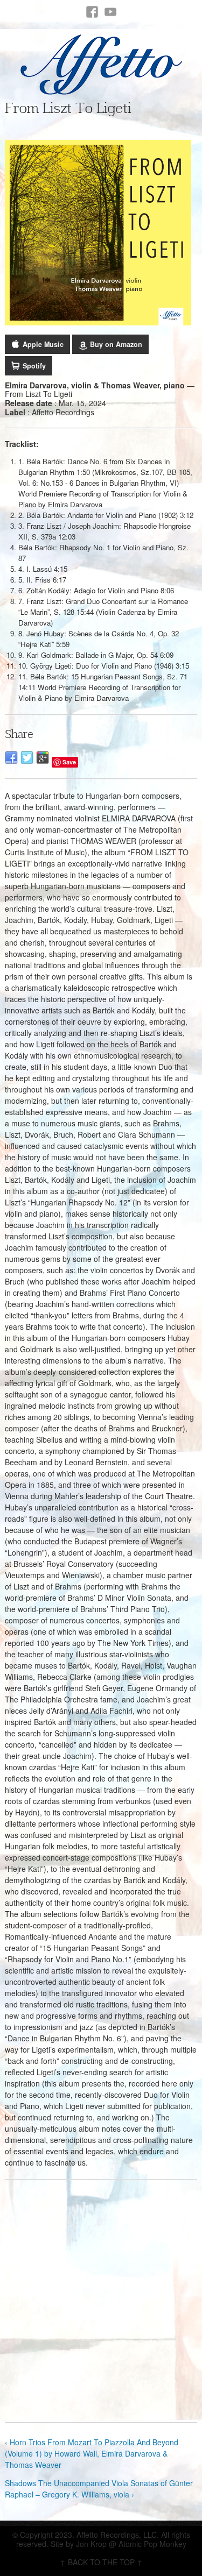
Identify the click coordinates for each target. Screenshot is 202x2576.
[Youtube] (110, 12)
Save (69, 762)
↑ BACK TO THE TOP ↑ (101, 2562)
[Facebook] (92, 12)
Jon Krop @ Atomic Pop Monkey (131, 2544)
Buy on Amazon (116, 344)
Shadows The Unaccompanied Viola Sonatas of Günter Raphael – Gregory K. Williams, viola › (99, 2489)
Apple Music (43, 344)
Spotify (34, 366)
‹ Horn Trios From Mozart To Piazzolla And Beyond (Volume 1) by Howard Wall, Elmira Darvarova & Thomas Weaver (92, 2453)
